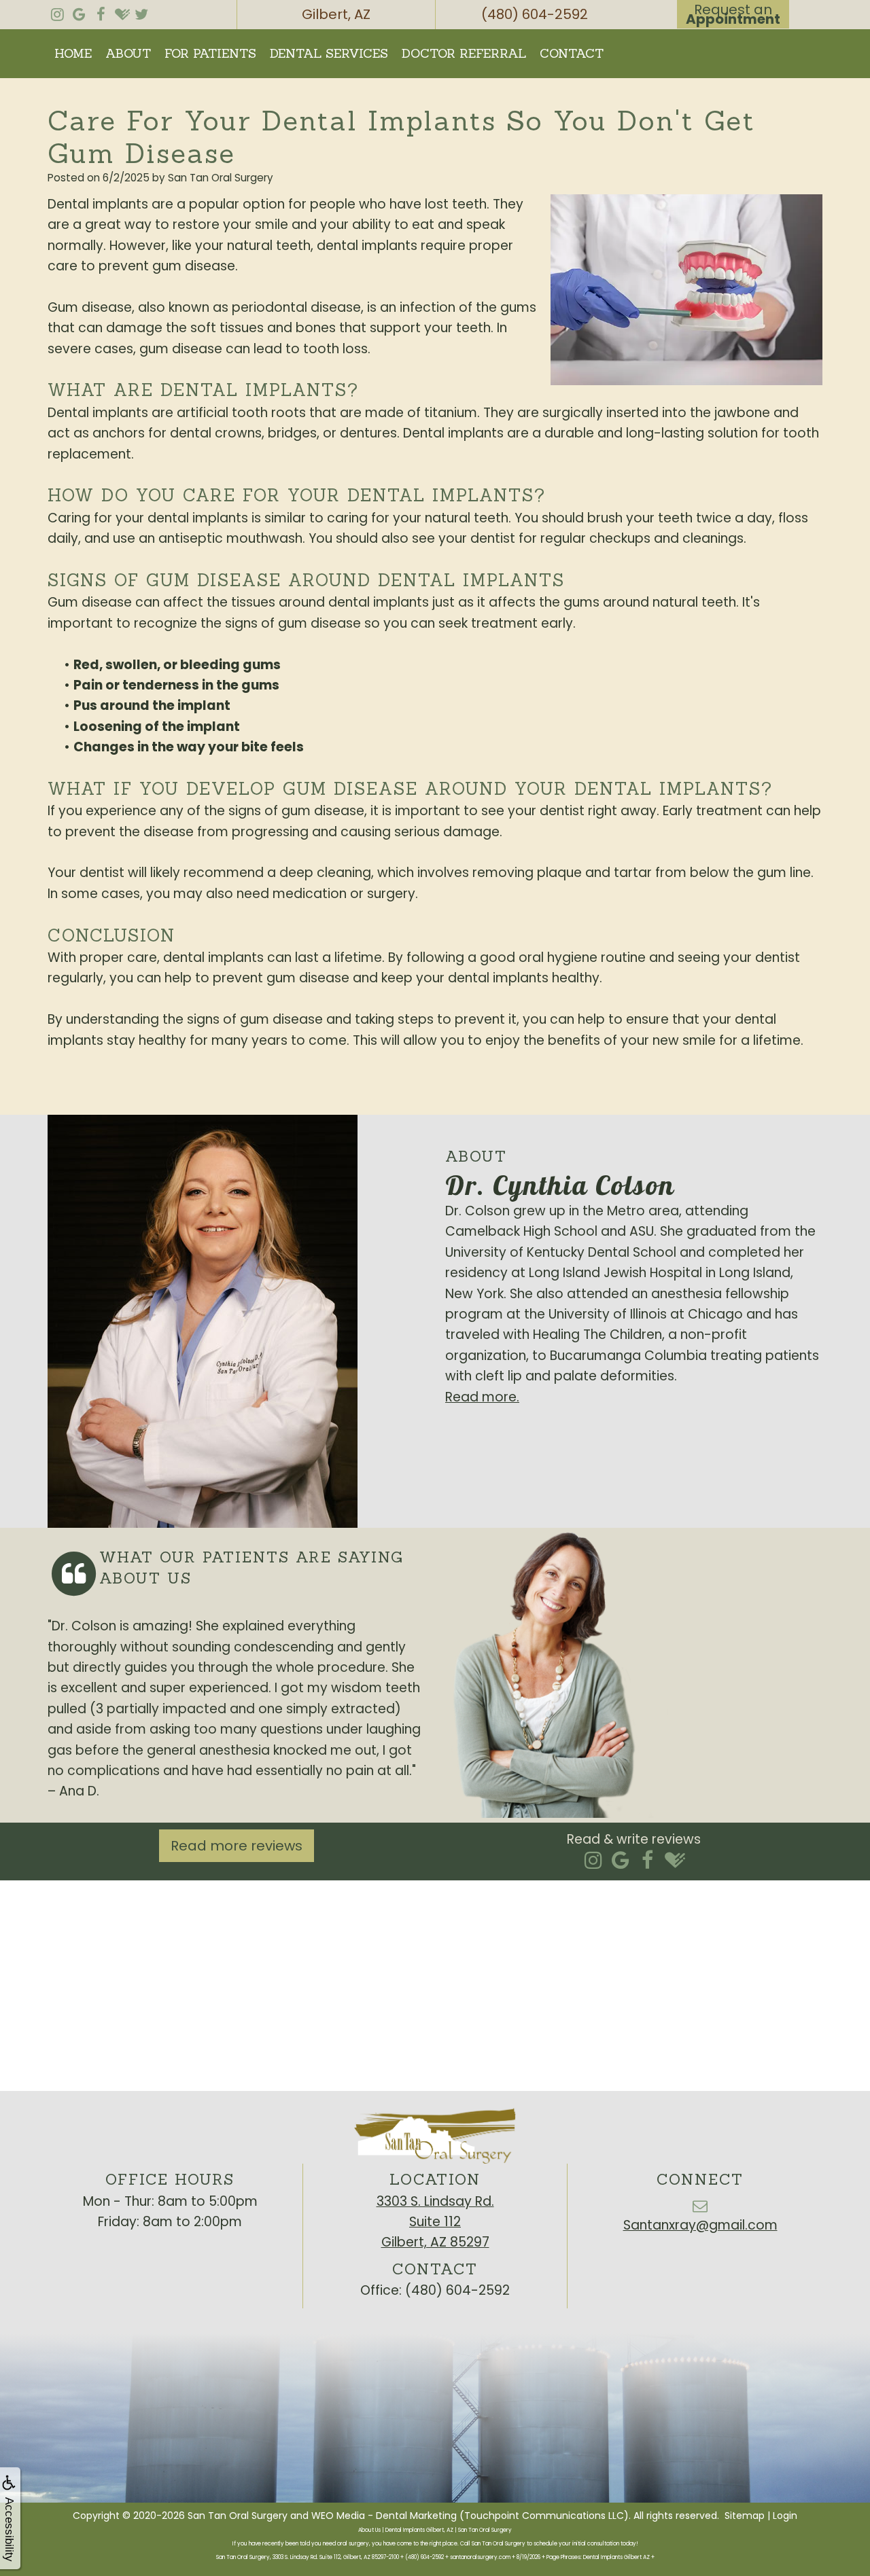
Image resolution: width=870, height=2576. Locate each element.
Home (73, 53)
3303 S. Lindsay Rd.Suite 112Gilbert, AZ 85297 (435, 2222)
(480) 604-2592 (457, 2290)
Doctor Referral (464, 53)
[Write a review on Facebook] (647, 1861)
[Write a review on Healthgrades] (675, 1861)
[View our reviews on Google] (79, 11)
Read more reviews (237, 1846)
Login (785, 2516)
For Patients (210, 53)
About (128, 53)
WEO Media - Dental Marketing (384, 2516)
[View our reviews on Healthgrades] (122, 11)
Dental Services (329, 53)
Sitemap (745, 2516)
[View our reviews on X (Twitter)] (141, 11)
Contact (572, 53)
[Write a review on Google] (620, 1861)
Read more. (482, 1397)
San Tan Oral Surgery (238, 2516)
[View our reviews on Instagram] (57, 11)
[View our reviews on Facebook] (101, 11)
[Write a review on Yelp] (593, 1861)
